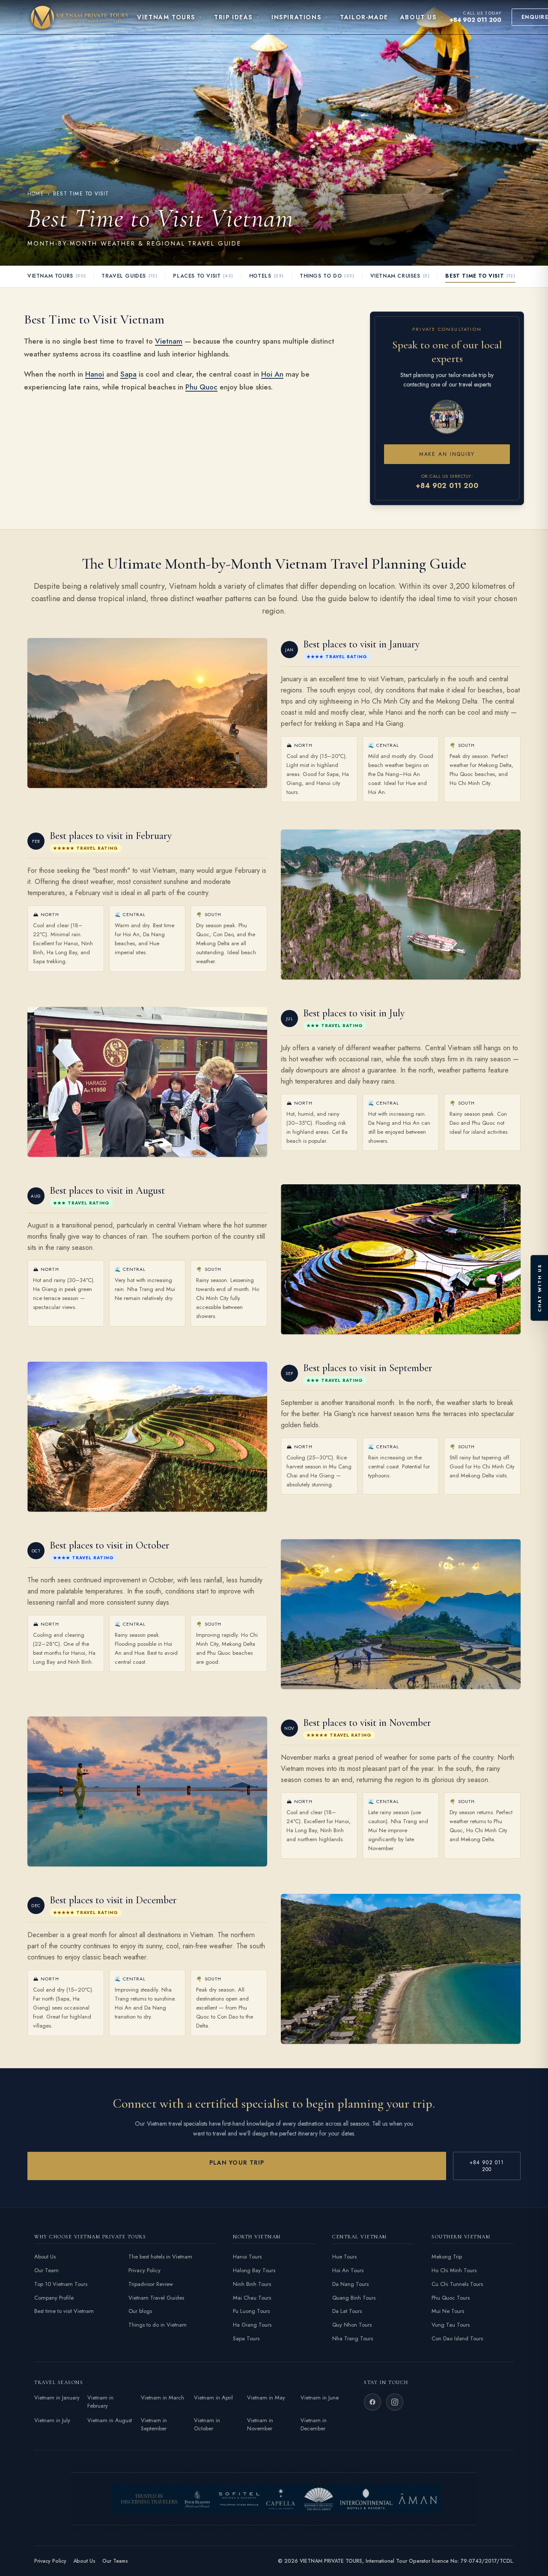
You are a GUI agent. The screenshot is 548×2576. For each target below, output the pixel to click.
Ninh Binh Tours (252, 2284)
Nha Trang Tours (353, 2338)
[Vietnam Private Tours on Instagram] (395, 2402)
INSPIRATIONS (296, 17)
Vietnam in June (320, 2398)
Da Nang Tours (350, 2284)
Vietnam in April (213, 2398)
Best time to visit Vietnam (64, 2311)
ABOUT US (418, 17)
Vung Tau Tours (451, 2325)
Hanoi (95, 374)
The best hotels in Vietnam (160, 2257)
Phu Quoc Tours (451, 2298)
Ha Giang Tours (252, 2325)
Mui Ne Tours (448, 2311)
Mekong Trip (447, 2257)
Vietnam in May (266, 2398)
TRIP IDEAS (233, 17)
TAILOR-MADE (364, 17)
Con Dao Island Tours (457, 2338)
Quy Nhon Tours (352, 2325)
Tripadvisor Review (151, 2284)
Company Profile (54, 2298)
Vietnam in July (52, 2420)
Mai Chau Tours (252, 2298)
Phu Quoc (201, 387)
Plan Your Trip (237, 2163)
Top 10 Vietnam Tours (61, 2284)
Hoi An (272, 374)
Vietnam (169, 341)
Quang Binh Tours (354, 2298)
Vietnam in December (314, 2425)
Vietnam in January (57, 2398)
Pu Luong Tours (251, 2311)
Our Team (46, 2270)
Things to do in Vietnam (158, 2325)
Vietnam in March (162, 2398)
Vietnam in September (154, 2425)
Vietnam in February (100, 2402)
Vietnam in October (207, 2425)
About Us (45, 2257)
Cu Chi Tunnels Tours (457, 2284)
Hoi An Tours (348, 2270)
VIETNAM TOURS (166, 17)
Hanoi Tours (247, 2257)
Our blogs (140, 2311)
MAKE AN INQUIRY (447, 454)
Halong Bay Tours (254, 2270)
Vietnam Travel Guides (156, 2298)
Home (36, 194)
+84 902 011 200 (475, 20)
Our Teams (115, 2561)
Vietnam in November (260, 2425)
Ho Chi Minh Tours (454, 2270)
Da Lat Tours (347, 2311)
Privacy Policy (144, 2270)
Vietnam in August (110, 2420)
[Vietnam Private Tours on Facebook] (372, 2402)
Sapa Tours (246, 2338)
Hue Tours (344, 2257)
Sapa (128, 374)
